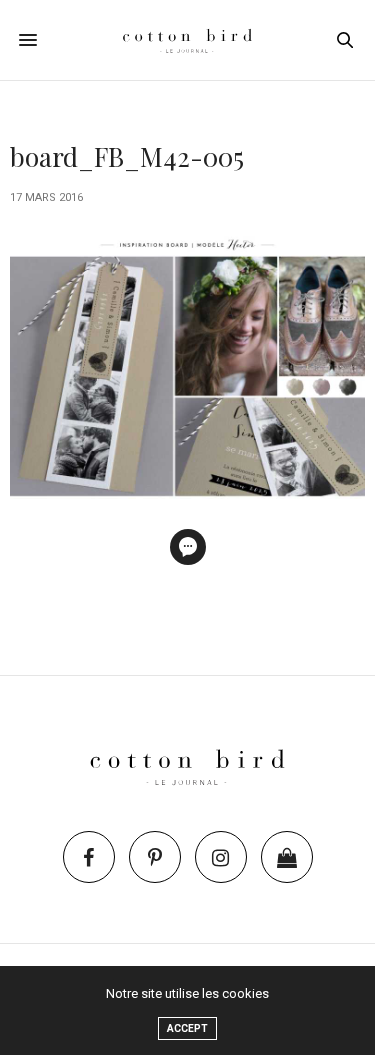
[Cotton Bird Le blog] (188, 40)
